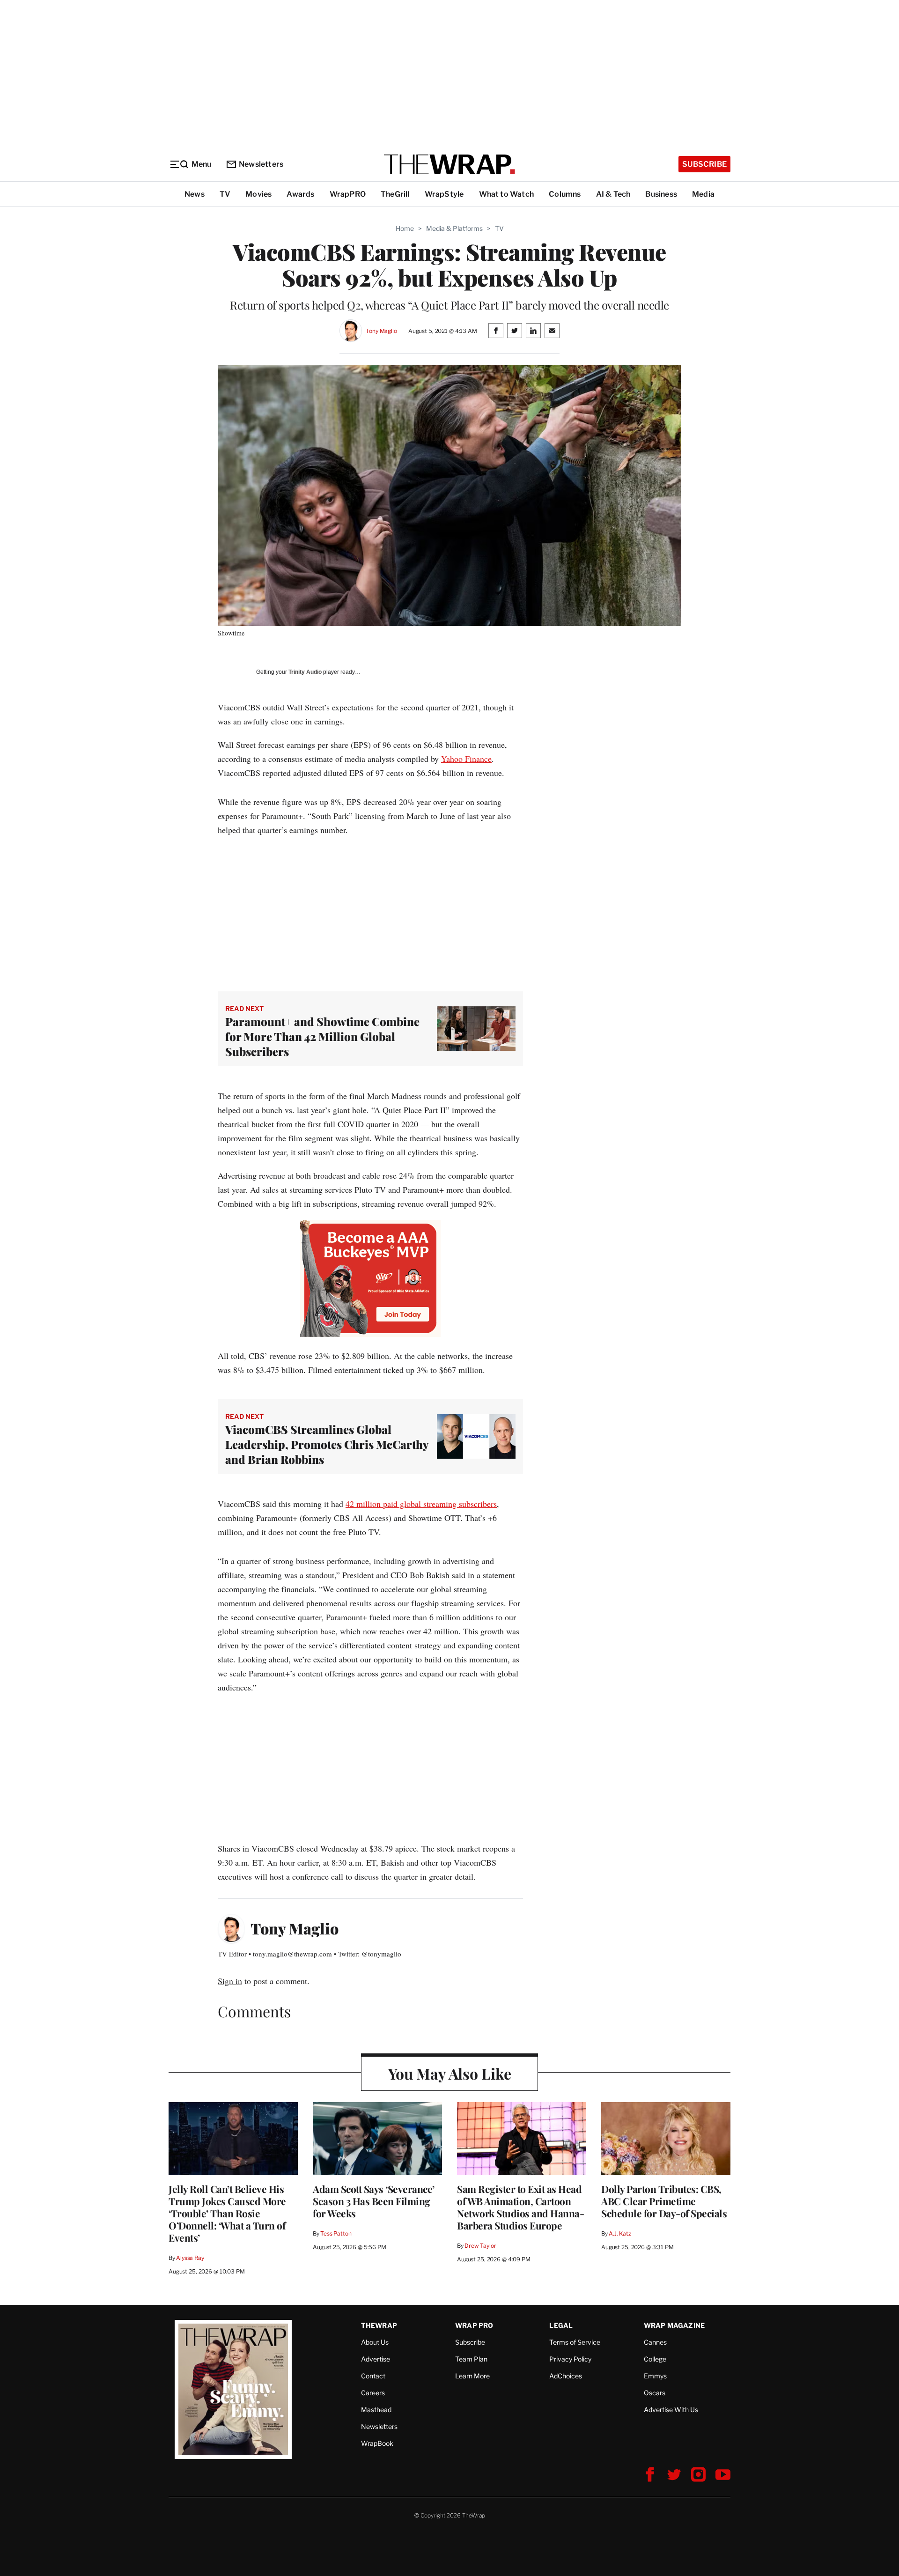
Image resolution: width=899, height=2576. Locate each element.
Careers (373, 2393)
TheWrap (379, 2325)
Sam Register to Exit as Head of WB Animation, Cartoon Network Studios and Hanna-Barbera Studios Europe (520, 2207)
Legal (561, 2325)
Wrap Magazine (674, 2325)
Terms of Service (575, 2342)
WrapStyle (444, 194)
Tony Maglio (381, 331)
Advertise (376, 2359)
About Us (375, 2342)
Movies (258, 194)
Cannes (655, 2342)
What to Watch (507, 194)
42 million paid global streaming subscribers (421, 1504)
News (195, 194)
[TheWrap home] (449, 164)
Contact (373, 2376)
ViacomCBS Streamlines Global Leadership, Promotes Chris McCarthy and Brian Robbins (327, 1444)
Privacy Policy (570, 2359)
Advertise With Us (671, 2410)
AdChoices (566, 2376)
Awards (300, 194)
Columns (565, 194)
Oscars (655, 2393)
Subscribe (704, 164)
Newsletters (261, 164)
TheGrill (395, 194)
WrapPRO (348, 194)
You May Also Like (450, 2073)
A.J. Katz (620, 2233)
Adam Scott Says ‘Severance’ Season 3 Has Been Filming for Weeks (374, 2201)
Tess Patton (336, 2233)
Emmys (655, 2376)
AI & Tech (613, 194)
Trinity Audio (305, 672)
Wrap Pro (474, 2325)
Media (703, 194)
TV (225, 194)
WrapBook (377, 2443)
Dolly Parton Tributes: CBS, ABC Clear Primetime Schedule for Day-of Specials (664, 2201)
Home (405, 228)
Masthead (376, 2410)
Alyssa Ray (190, 2258)
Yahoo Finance (466, 759)
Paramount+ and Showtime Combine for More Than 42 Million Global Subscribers (322, 1036)
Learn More (472, 2376)
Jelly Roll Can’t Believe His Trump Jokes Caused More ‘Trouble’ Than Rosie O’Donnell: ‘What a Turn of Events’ (227, 2213)
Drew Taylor (480, 2246)
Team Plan (471, 2359)
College (655, 2359)
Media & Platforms (454, 228)
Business (661, 194)
